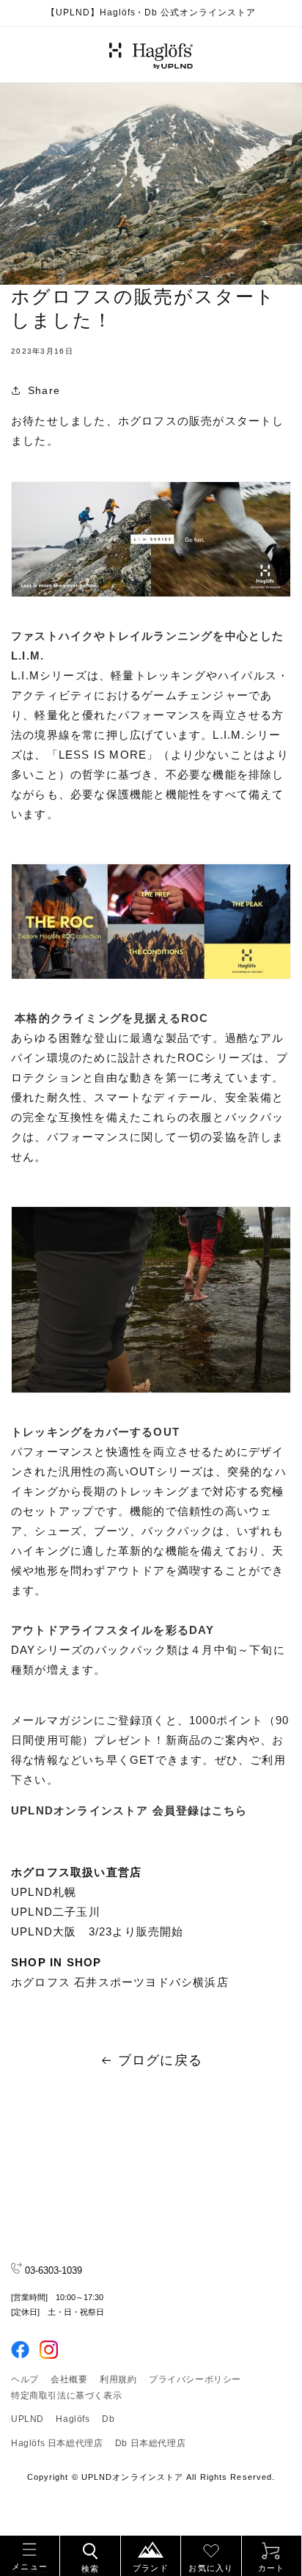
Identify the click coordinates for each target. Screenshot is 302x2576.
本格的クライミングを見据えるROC (110, 1018)
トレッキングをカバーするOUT (95, 1432)
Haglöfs (73, 2419)
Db (108, 2419)
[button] (30, 2554)
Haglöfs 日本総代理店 (57, 2443)
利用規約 (118, 2379)
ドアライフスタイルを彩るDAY (131, 1630)
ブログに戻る (160, 2060)
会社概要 (69, 2379)
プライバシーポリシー (195, 2379)
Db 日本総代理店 (150, 2443)
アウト (29, 1630)
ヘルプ (25, 2379)
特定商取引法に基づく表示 (66, 2396)
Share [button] (44, 390)
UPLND (27, 2419)
